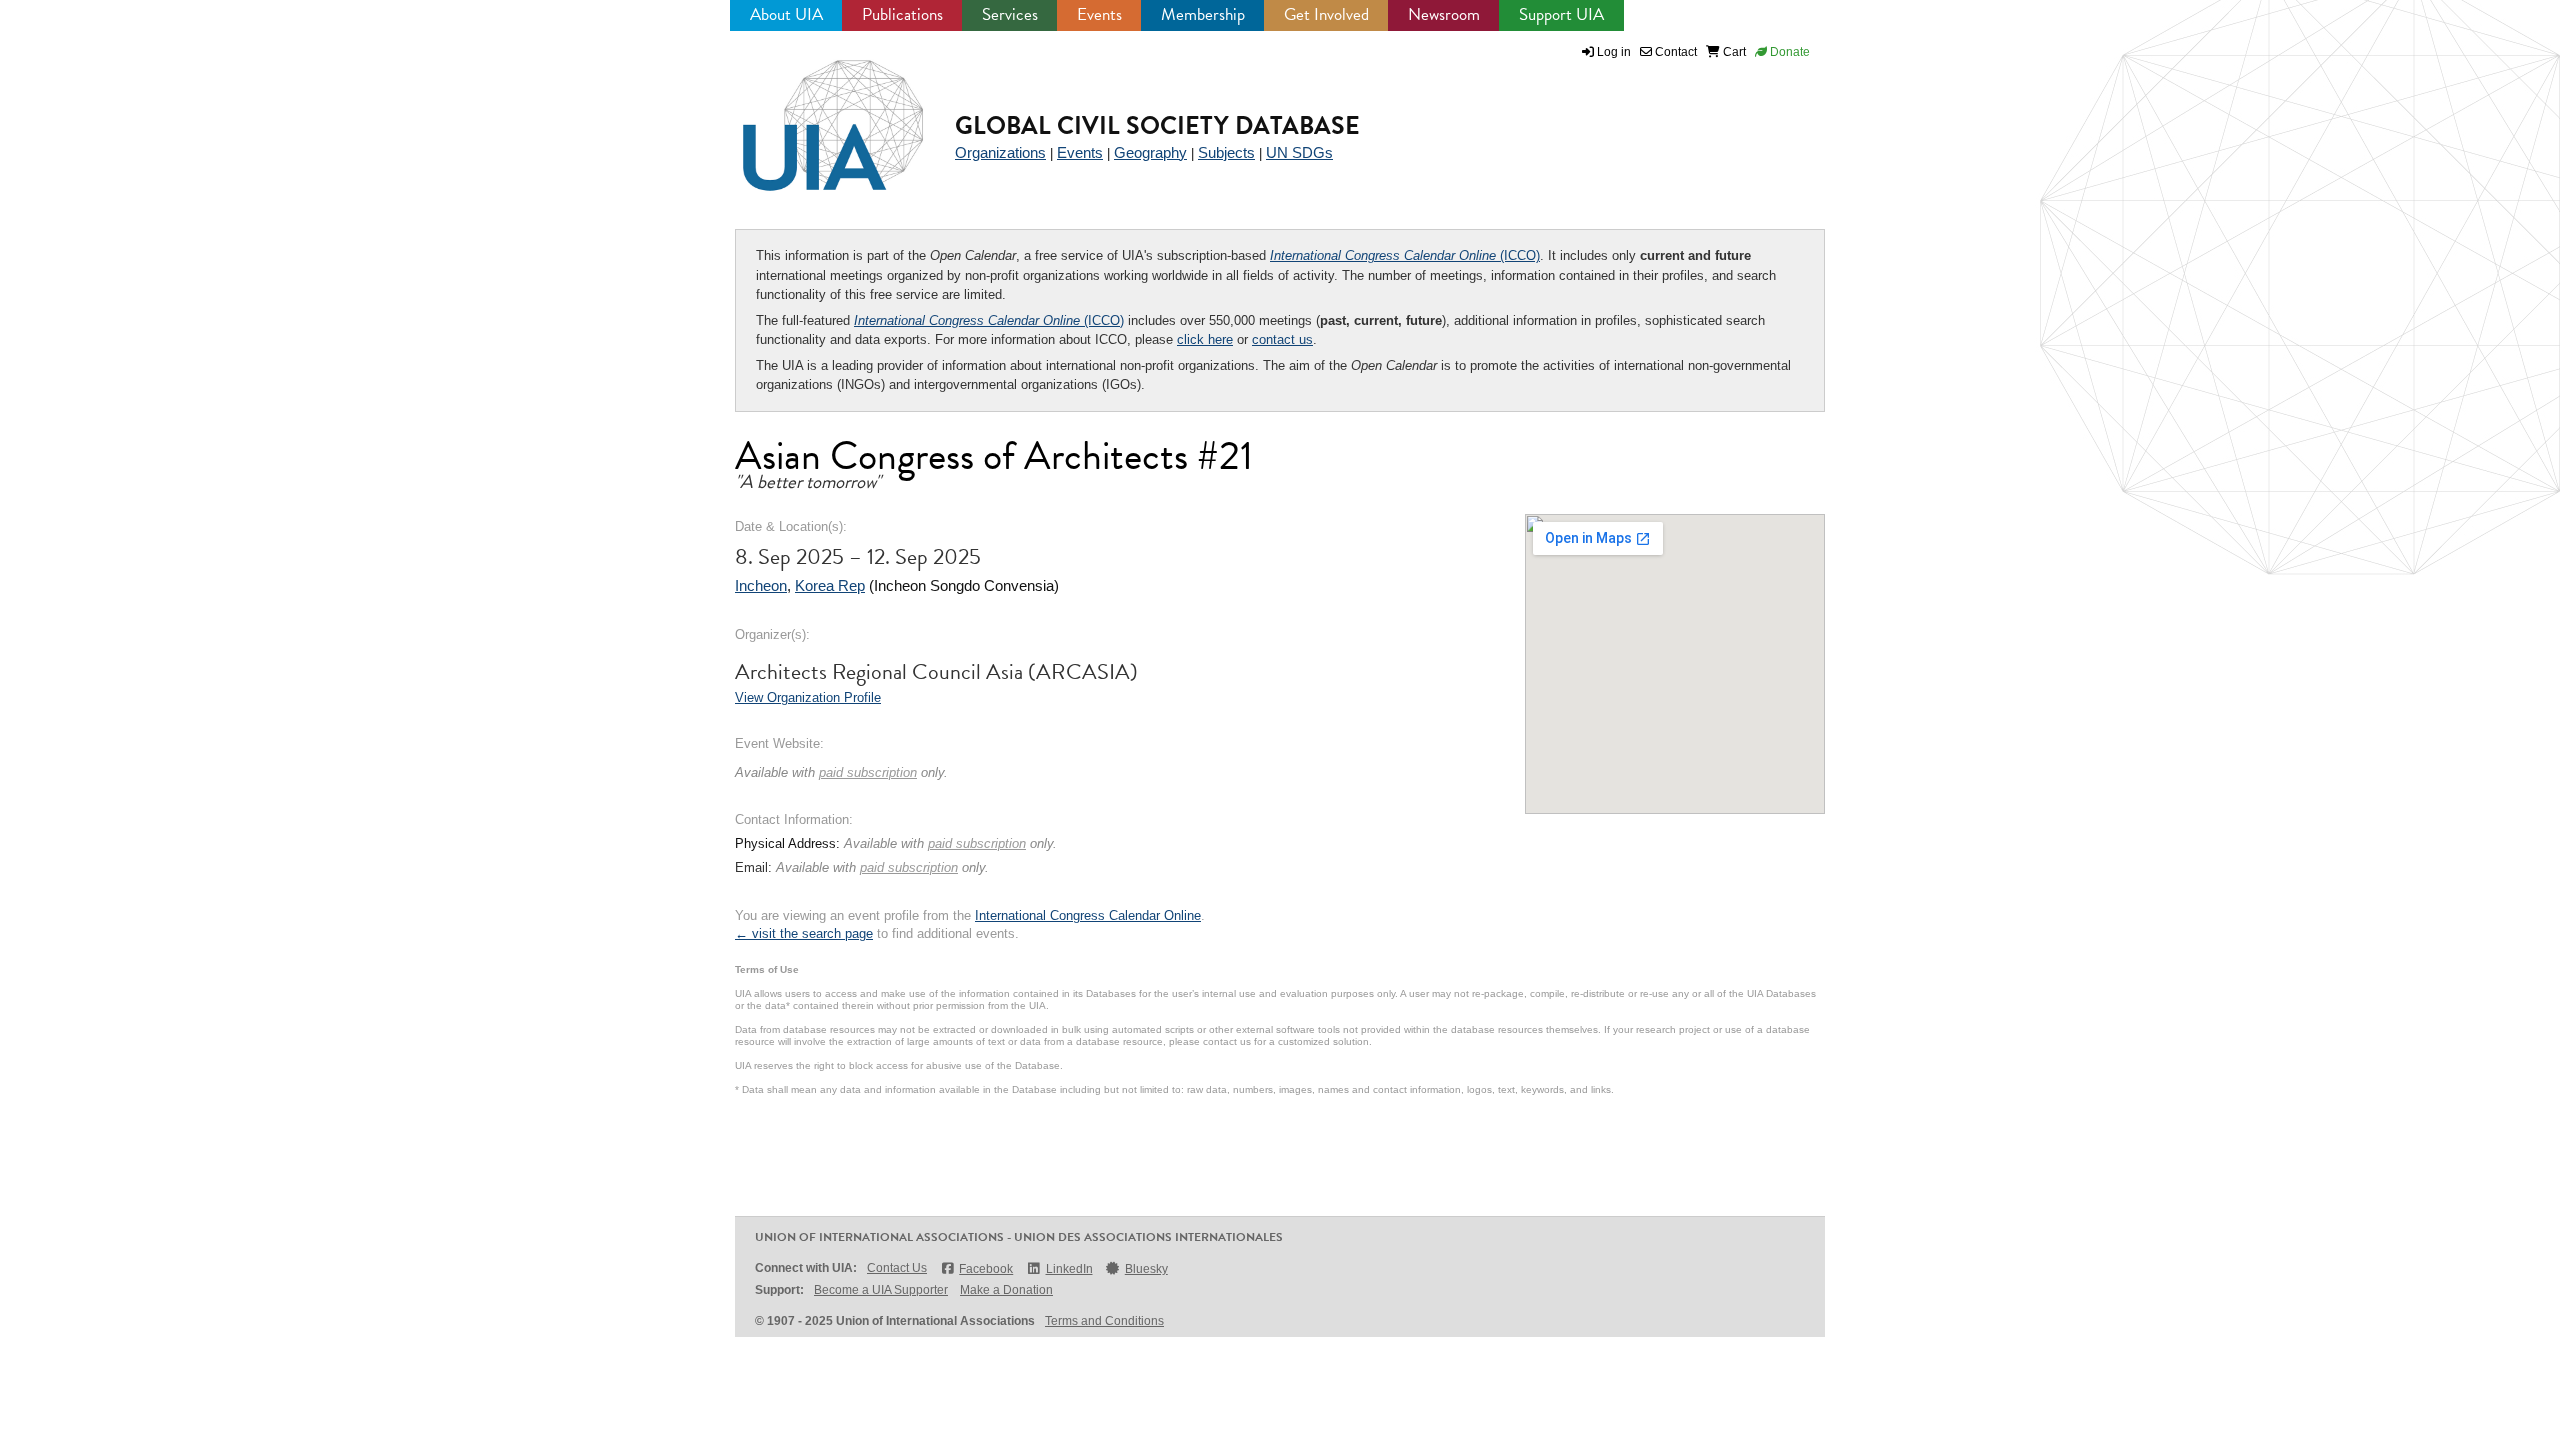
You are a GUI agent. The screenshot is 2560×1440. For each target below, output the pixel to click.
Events (1099, 14)
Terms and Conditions (1104, 1321)
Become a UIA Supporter (881, 1290)
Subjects (1226, 152)
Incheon (761, 585)
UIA (810, 114)
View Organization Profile (808, 697)
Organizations (1000, 152)
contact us (1282, 339)
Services (1010, 14)
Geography (1150, 152)
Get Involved (1326, 14)
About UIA (786, 14)
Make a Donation (1006, 1290)
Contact (1674, 52)
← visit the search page (804, 933)
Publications (902, 14)
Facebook (986, 1269)
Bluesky (1146, 1269)
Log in (1614, 52)
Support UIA (1561, 14)
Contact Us (897, 1268)
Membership (1203, 14)
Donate (1788, 52)
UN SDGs (1299, 152)
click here (1205, 339)
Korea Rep (830, 585)
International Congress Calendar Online (1088, 915)
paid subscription (868, 772)
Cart (1733, 52)
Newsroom (1444, 14)
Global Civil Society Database (1157, 125)
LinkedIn (1069, 1269)
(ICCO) (1405, 255)
